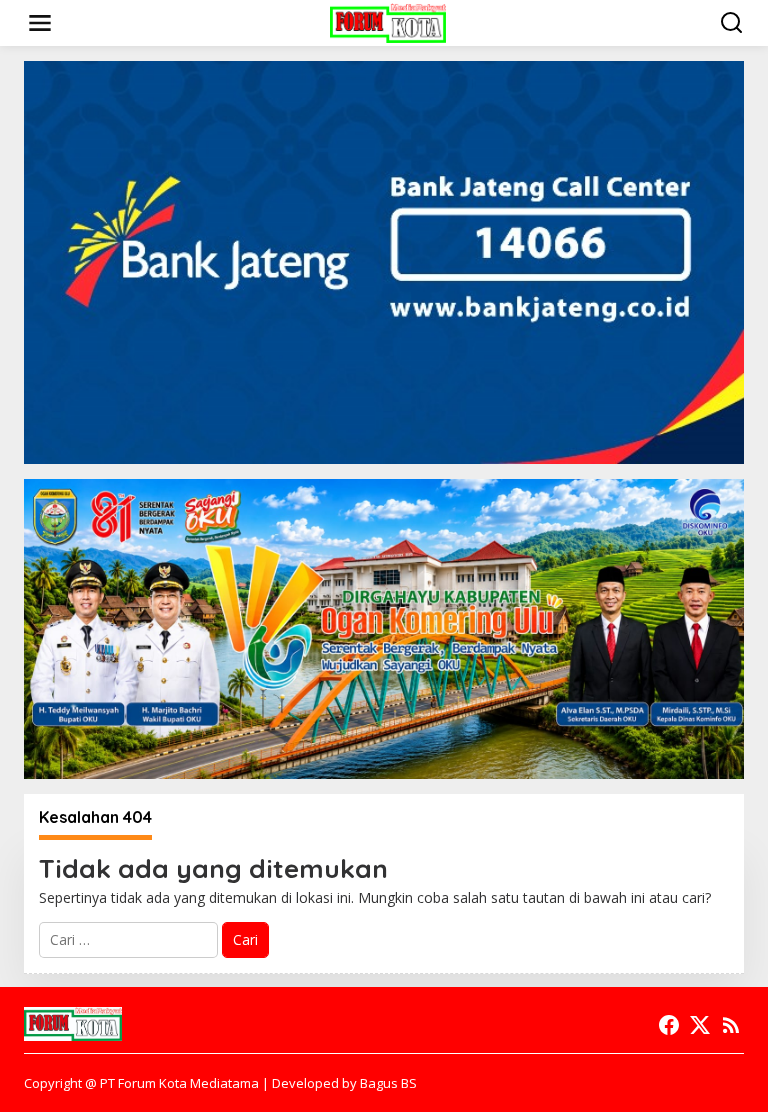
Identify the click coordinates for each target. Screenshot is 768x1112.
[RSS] (731, 1025)
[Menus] (40, 23)
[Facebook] (669, 1025)
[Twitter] (700, 1025)
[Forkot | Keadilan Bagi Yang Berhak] (387, 21)
